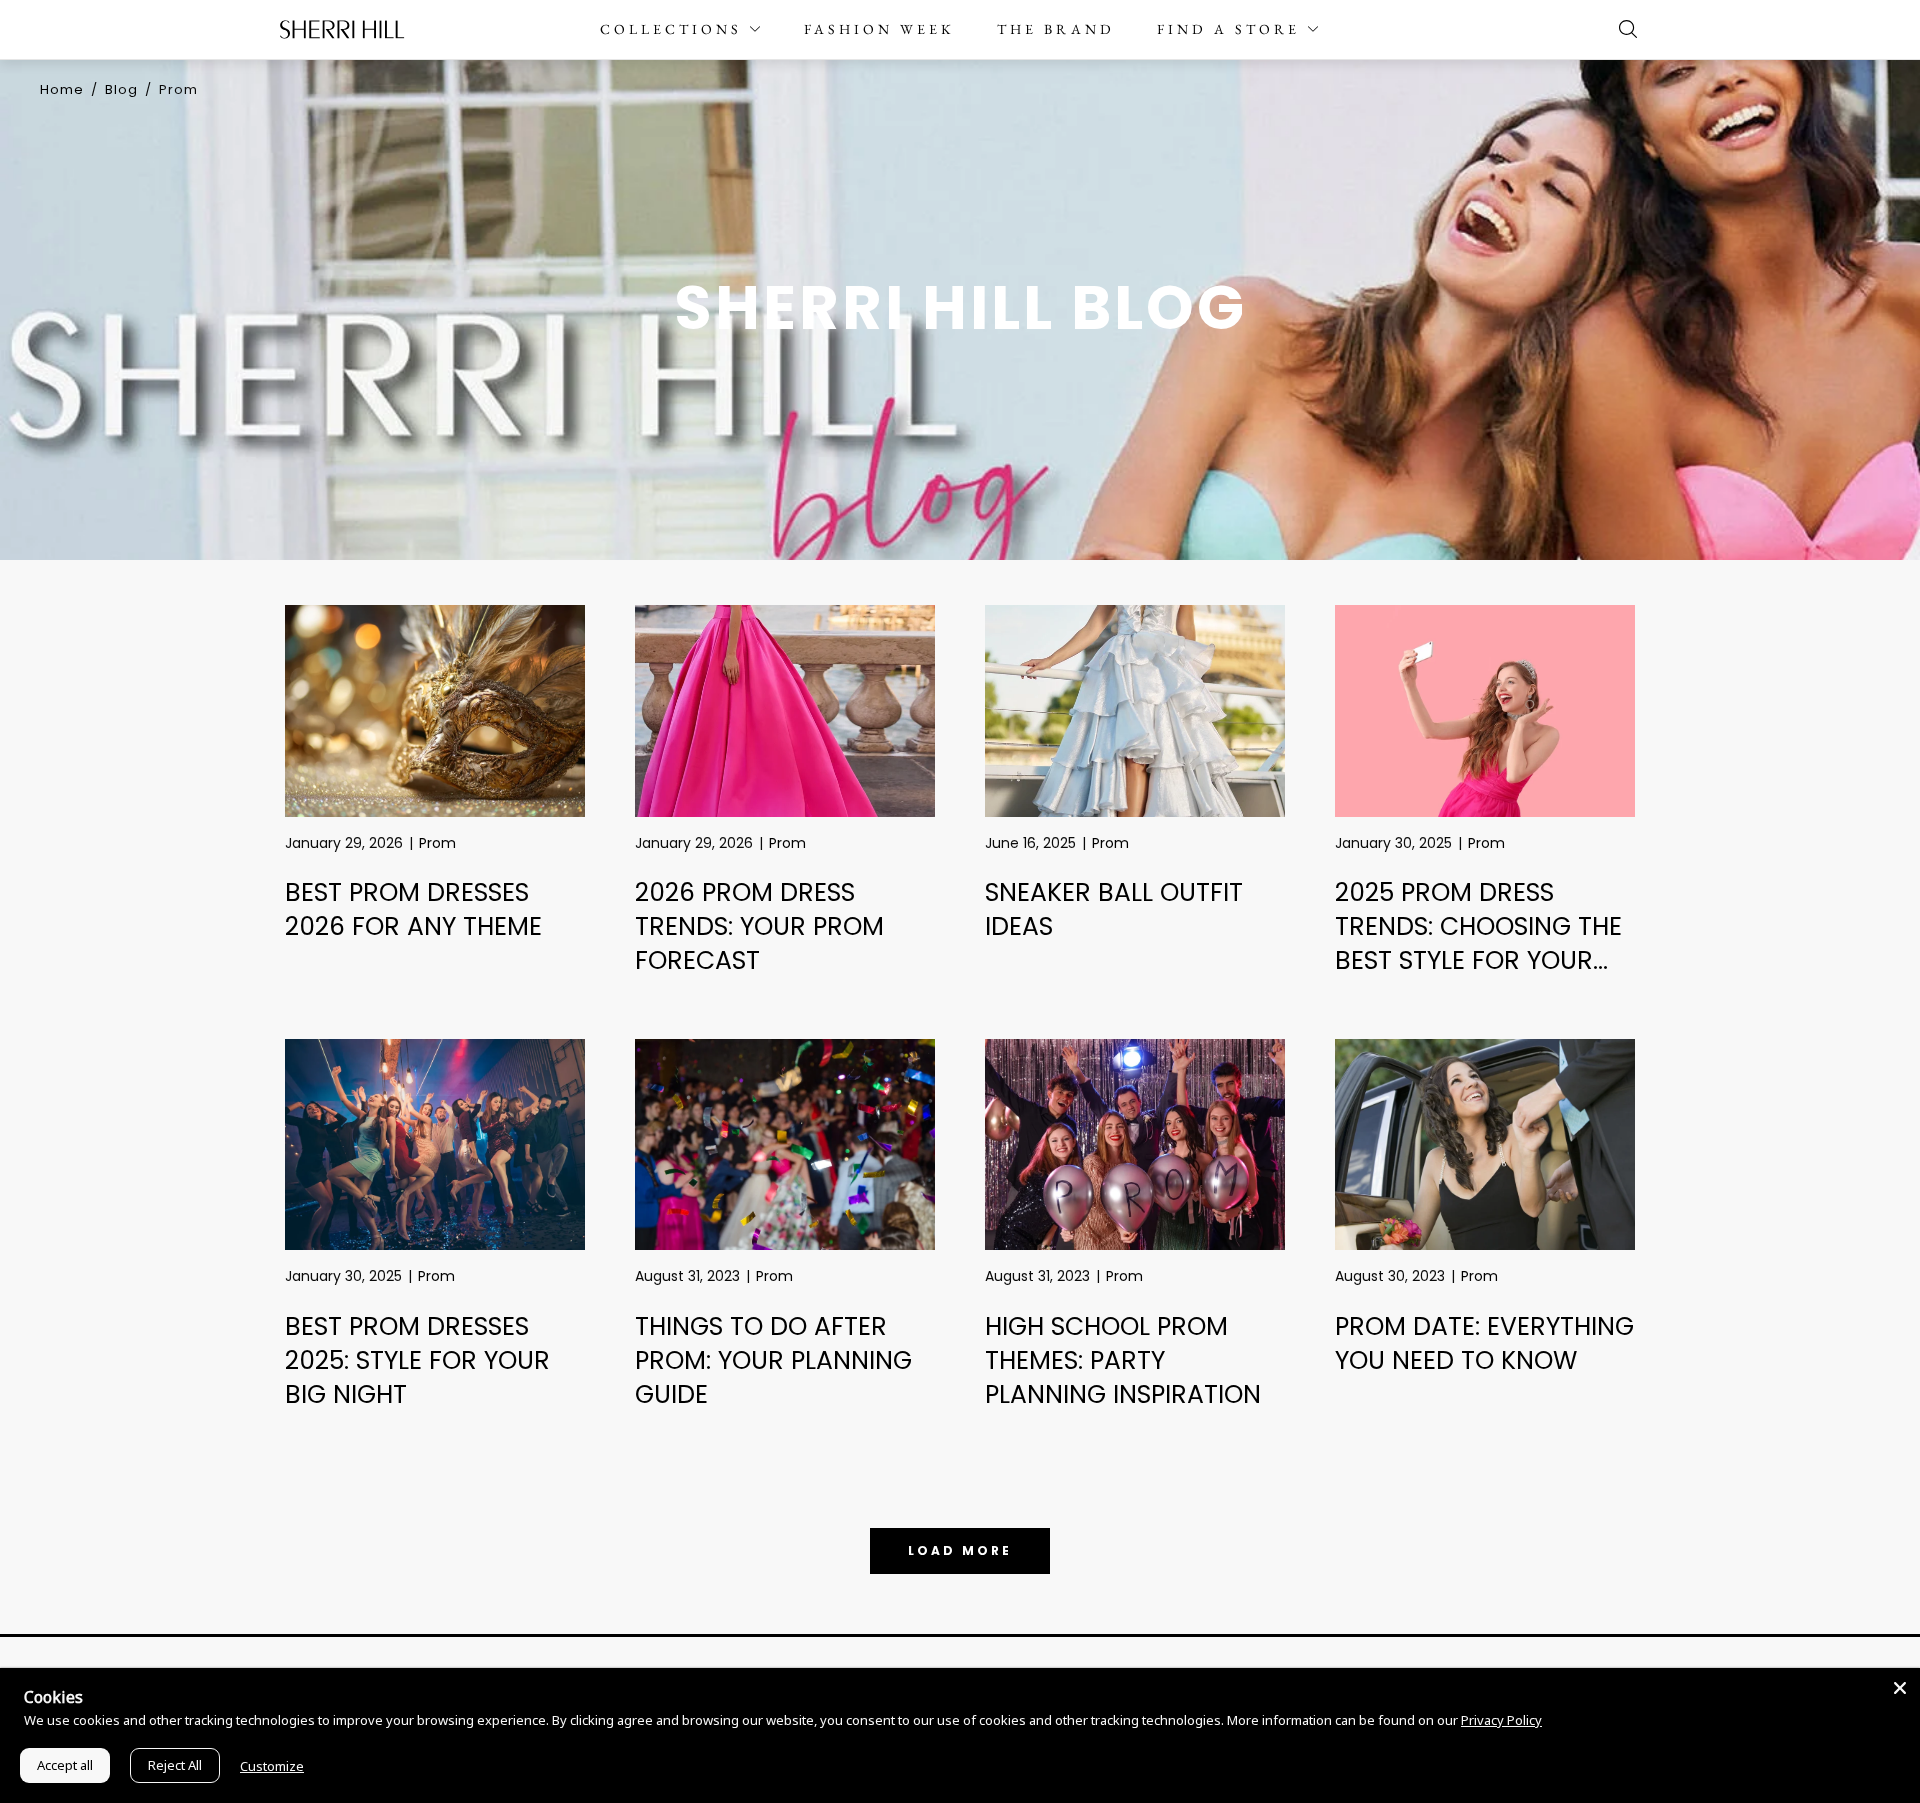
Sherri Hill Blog (960, 307)
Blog (121, 89)
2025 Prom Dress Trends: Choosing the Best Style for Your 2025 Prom (1478, 944)
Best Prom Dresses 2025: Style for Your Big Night (417, 1361)
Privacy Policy (1501, 1720)
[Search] (1623, 29)
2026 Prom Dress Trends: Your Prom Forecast (759, 927)
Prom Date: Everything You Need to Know (1484, 1343)
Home (62, 89)
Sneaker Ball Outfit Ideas (1114, 909)
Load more (960, 1550)
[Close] (1900, 1688)
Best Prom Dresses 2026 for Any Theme (413, 909)
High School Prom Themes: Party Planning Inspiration (1123, 1361)
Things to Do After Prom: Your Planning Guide (773, 1361)
